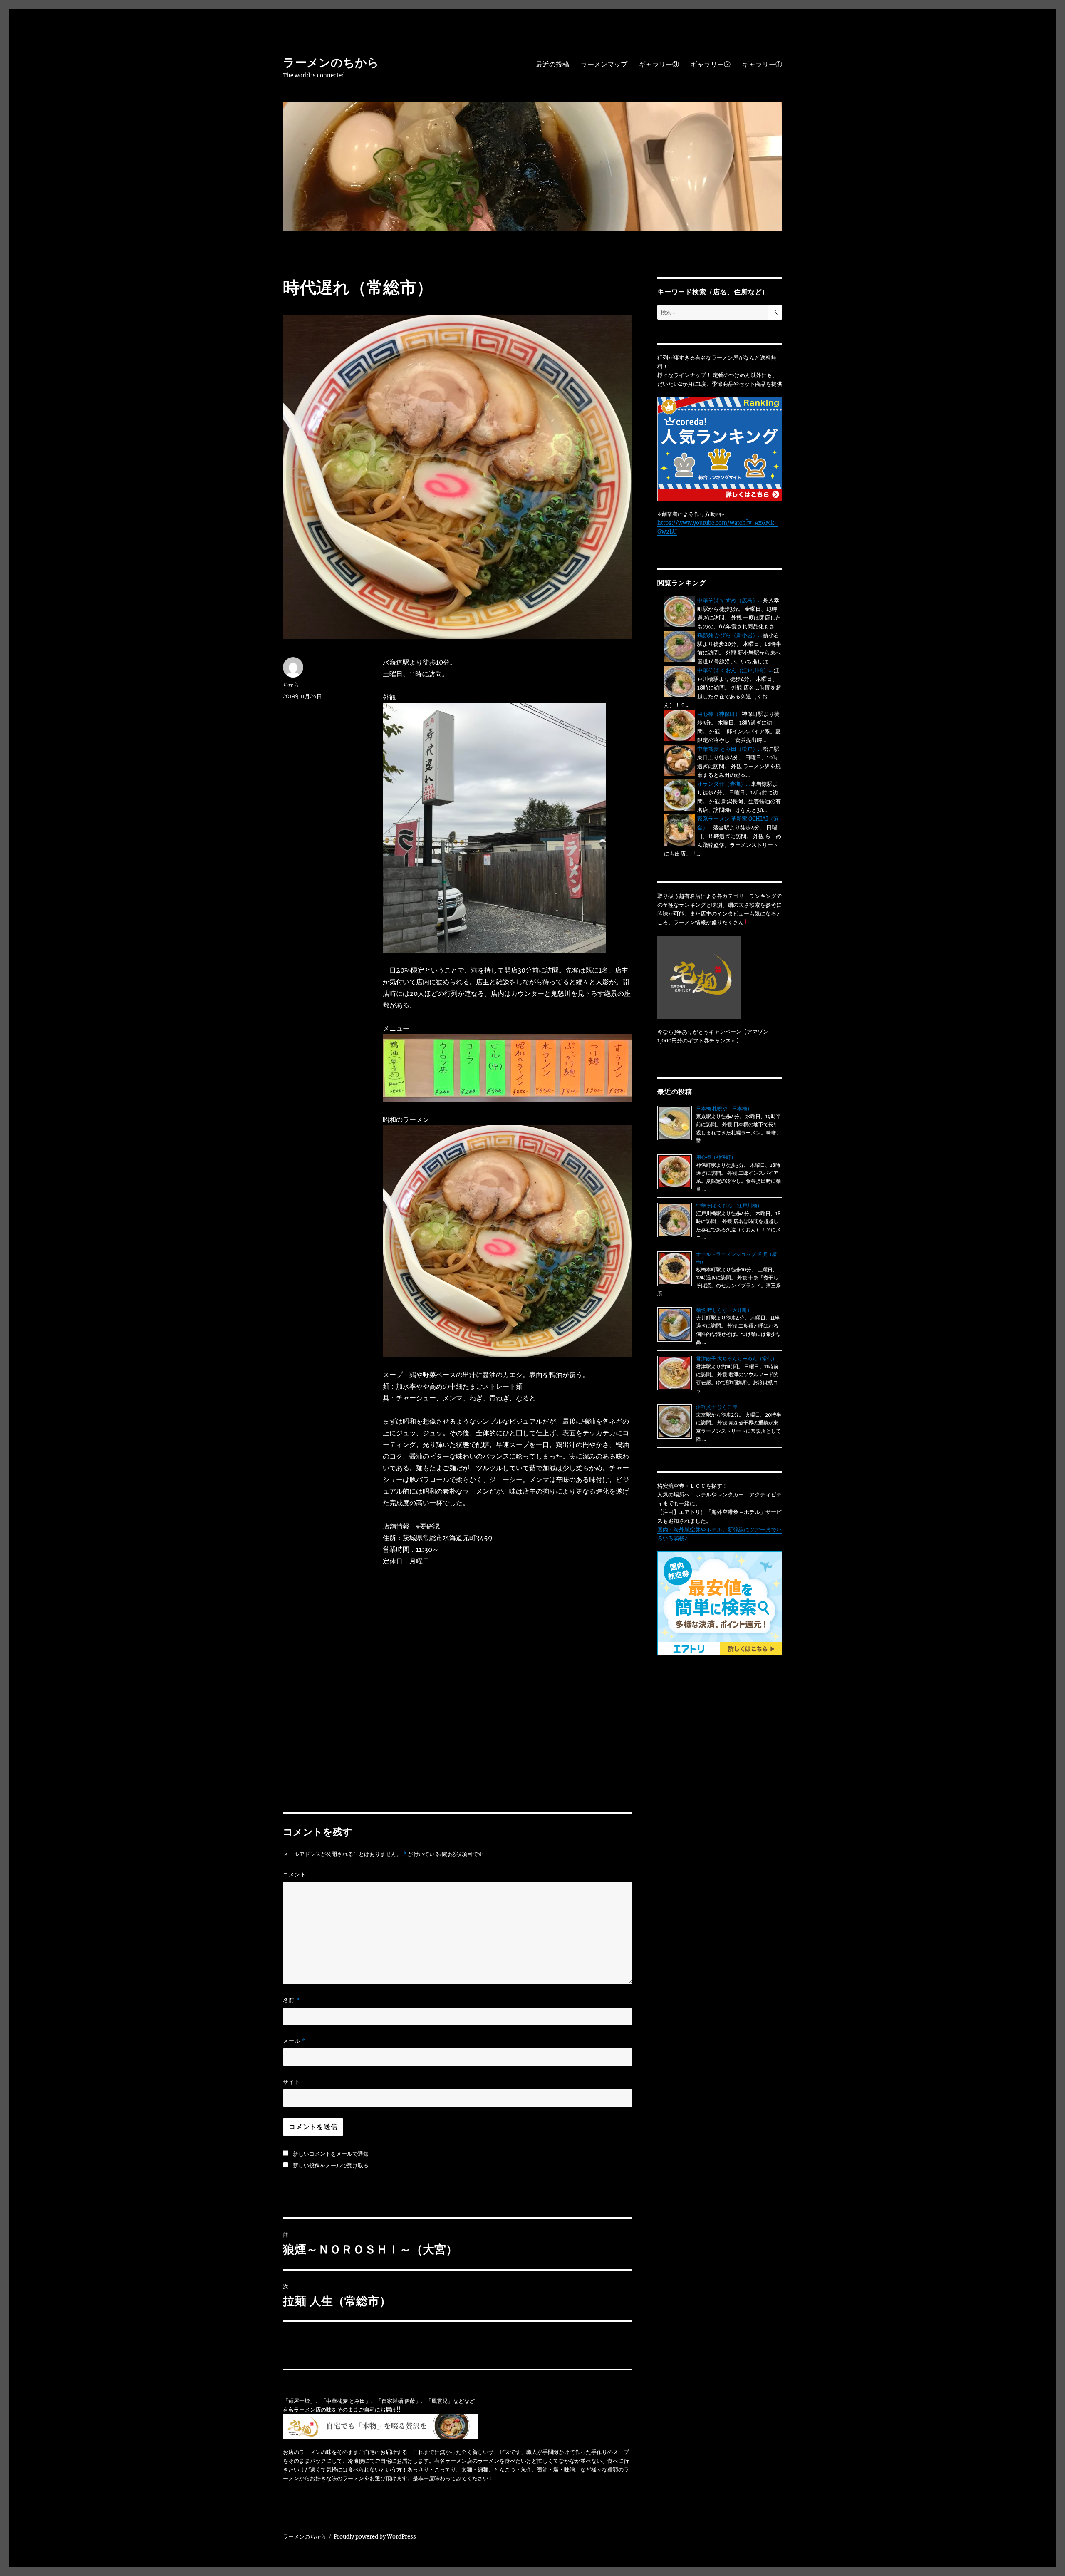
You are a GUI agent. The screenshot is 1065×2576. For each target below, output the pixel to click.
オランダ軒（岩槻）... (723, 784)
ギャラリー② (711, 64)
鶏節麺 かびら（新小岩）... (729, 635)
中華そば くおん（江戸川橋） (729, 1205)
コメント (295, 1874)
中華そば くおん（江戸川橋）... (735, 670)
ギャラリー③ (659, 64)
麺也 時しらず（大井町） (724, 1310)
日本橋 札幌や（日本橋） (724, 1108)
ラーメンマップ (604, 64)
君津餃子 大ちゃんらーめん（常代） (737, 1359)
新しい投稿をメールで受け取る (331, 2165)
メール (294, 2041)
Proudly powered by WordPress (375, 2537)
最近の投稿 (552, 64)
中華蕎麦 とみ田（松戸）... (729, 749)
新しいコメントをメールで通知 (331, 2154)
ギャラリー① (762, 64)
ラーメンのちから (331, 62)
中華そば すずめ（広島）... (729, 600)
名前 (291, 2000)
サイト (292, 2082)
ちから (291, 685)
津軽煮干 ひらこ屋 (717, 1407)
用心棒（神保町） (719, 714)
